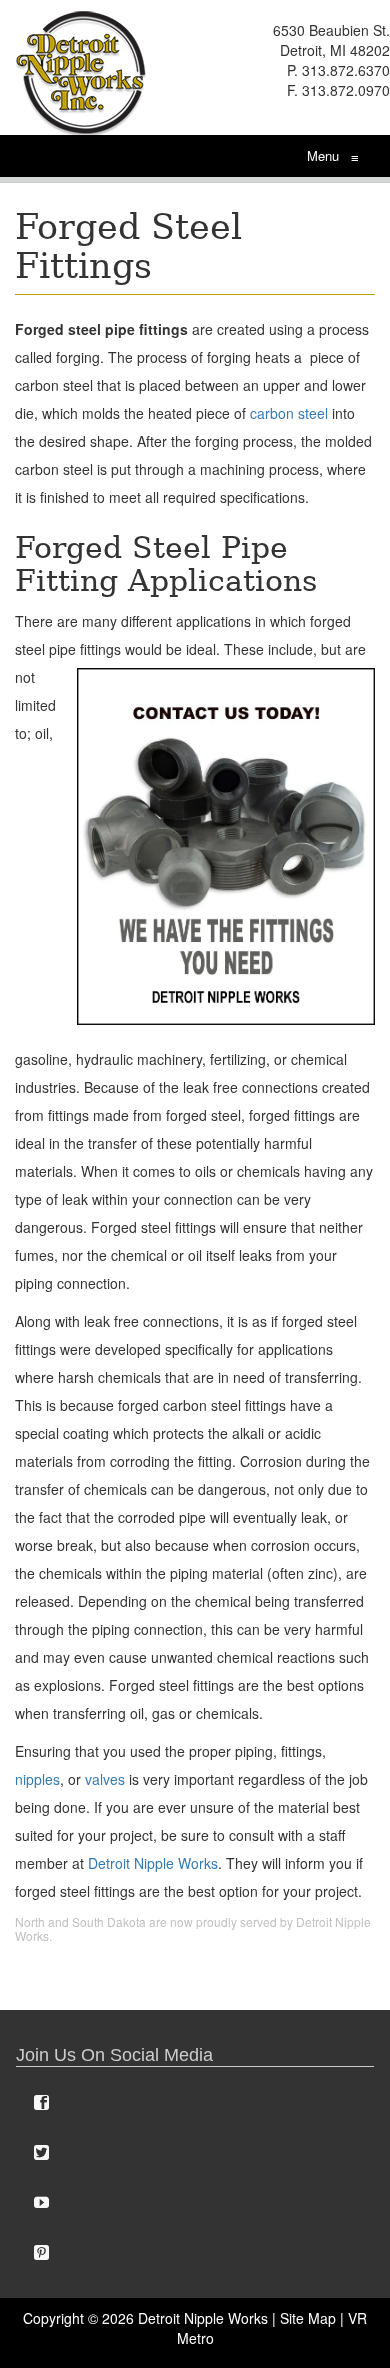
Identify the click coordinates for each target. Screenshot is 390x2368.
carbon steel (289, 413)
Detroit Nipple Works (153, 1863)
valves (105, 1779)
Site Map (308, 2318)
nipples (37, 1779)
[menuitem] (195, 2102)
